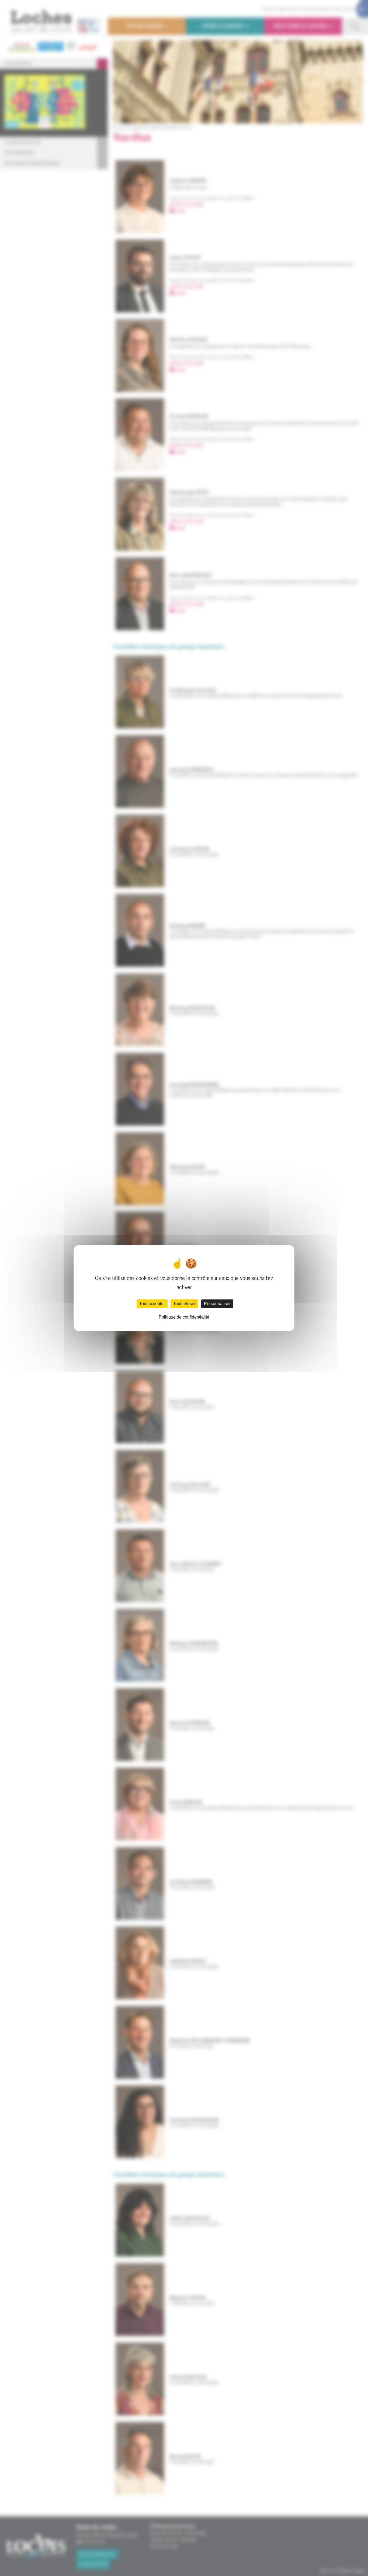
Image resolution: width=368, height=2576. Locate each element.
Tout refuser (184, 1304)
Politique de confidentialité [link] (184, 1317)
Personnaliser (217, 1304)
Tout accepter (152, 1304)
